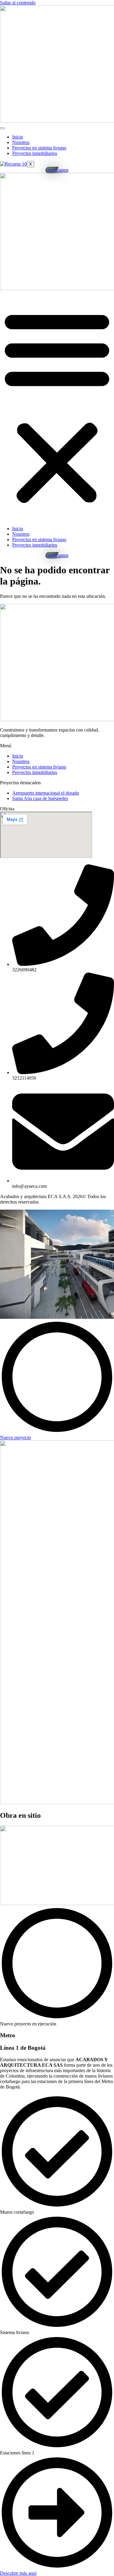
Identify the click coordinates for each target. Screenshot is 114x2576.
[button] (57, 406)
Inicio (18, 137)
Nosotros (21, 142)
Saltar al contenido (18, 3)
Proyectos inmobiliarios (35, 153)
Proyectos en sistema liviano (39, 148)
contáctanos (57, 170)
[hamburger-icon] (2, 128)
